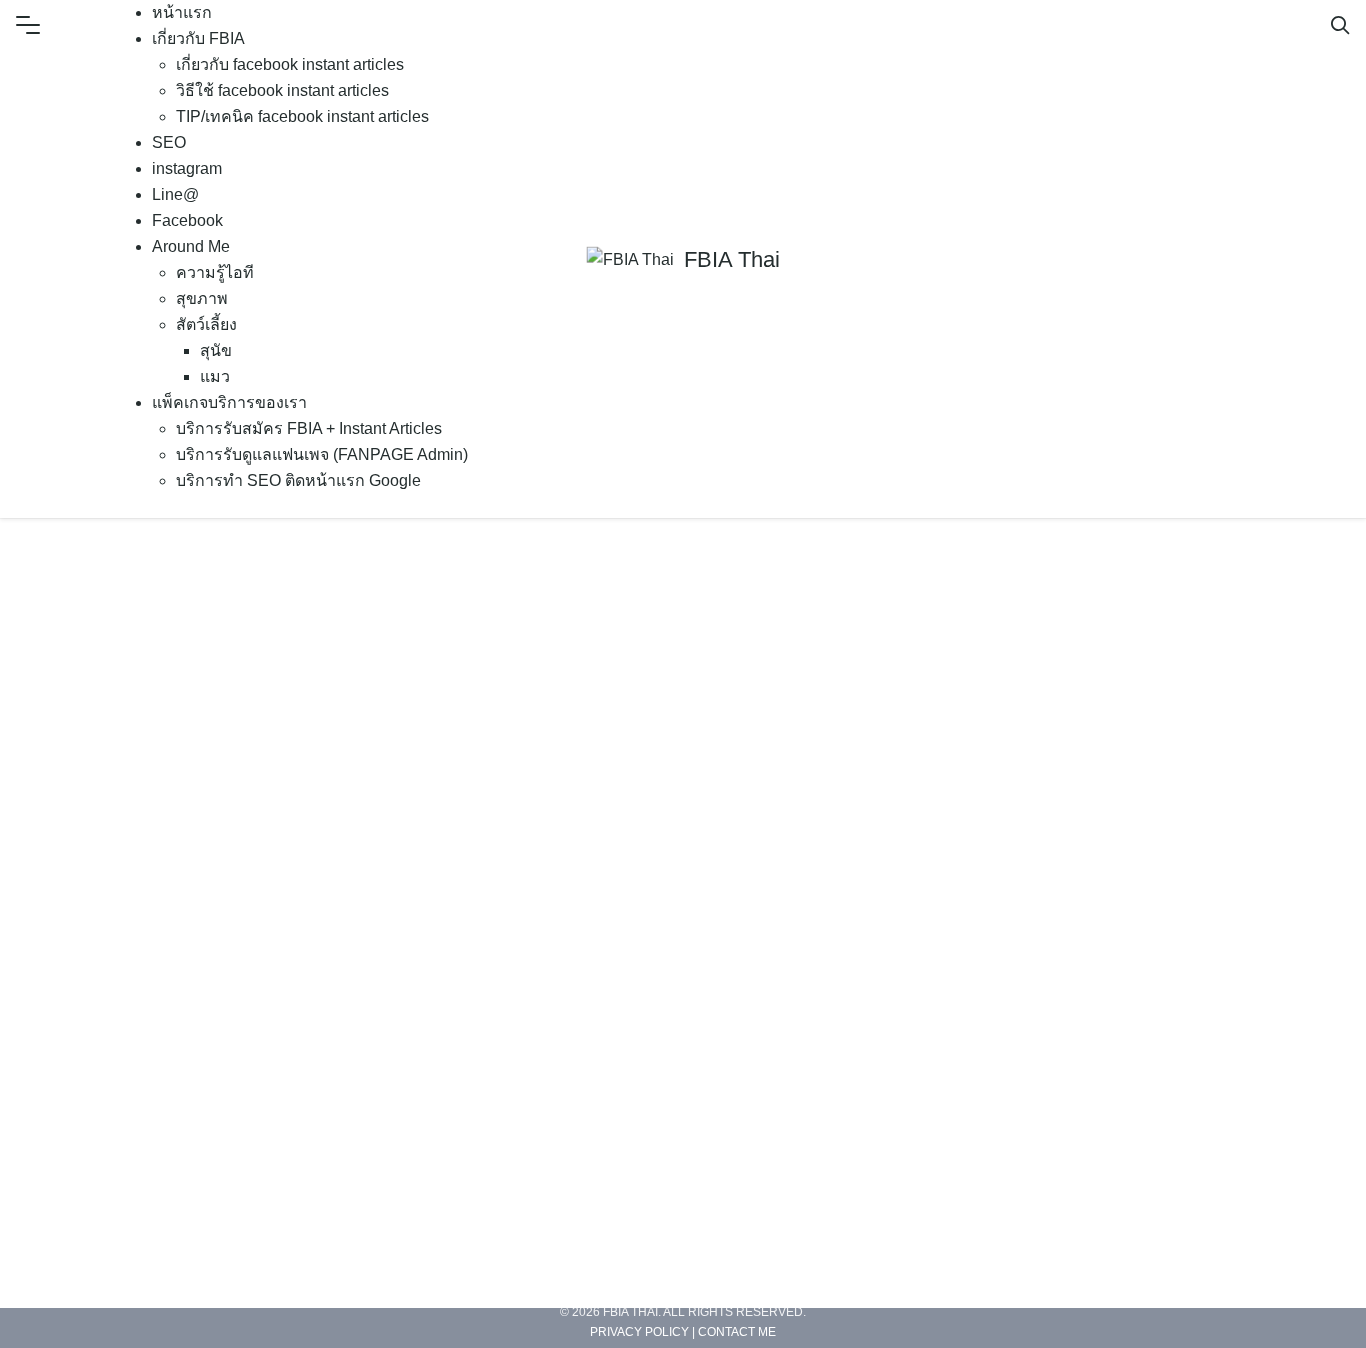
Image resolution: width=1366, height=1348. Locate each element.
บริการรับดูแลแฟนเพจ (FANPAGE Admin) (322, 454)
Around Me (191, 246)
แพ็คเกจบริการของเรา (229, 402)
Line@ (175, 194)
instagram (187, 168)
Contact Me (737, 1331)
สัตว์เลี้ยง (206, 324)
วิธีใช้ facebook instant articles (282, 90)
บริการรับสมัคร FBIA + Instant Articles (309, 428)
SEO (169, 142)
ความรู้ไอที (215, 272)
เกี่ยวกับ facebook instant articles (290, 64)
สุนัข (216, 350)
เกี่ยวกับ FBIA (198, 38)
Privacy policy (639, 1331)
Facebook (187, 220)
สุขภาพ (202, 298)
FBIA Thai (732, 259)
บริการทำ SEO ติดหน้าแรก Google (298, 480)
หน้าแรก (182, 12)
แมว (215, 376)
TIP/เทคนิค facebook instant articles (302, 116)
